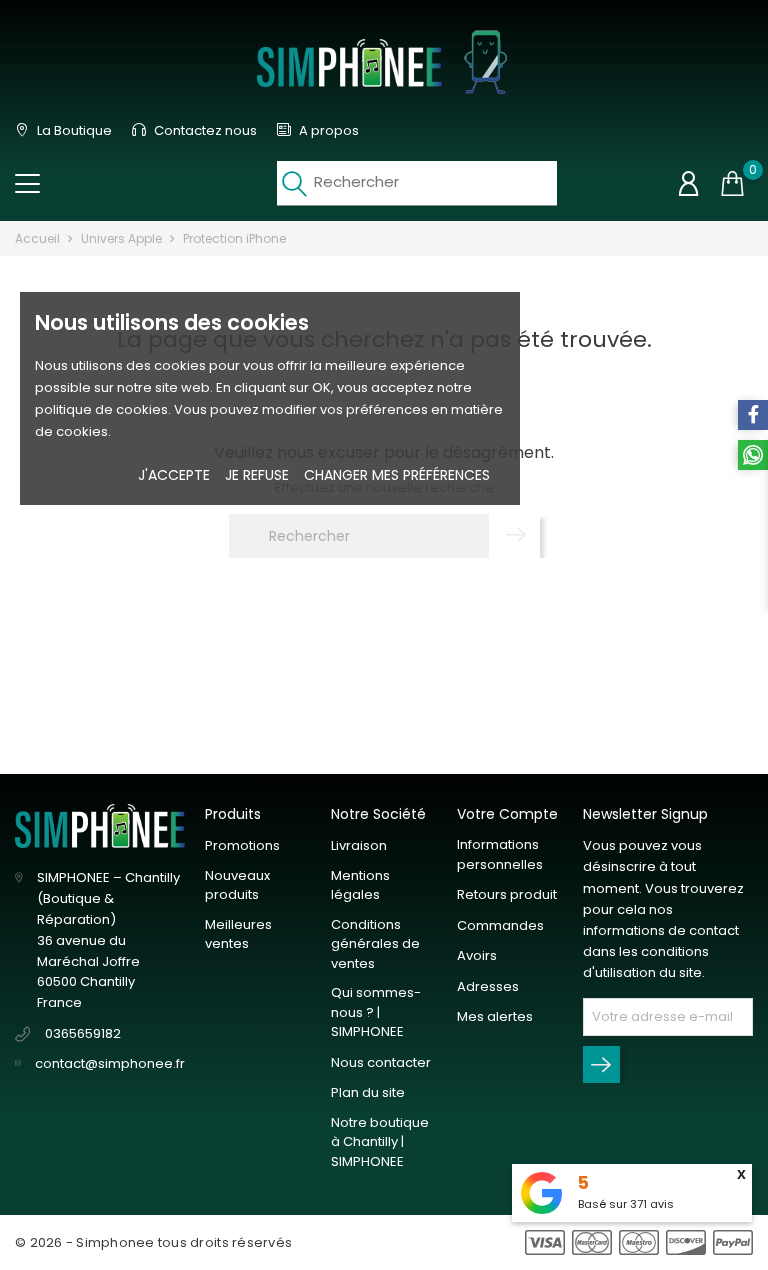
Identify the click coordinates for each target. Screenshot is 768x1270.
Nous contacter (381, 1062)
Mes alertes (495, 1016)
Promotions (242, 845)
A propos (327, 130)
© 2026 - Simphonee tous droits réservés (153, 1242)
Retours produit (507, 894)
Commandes (500, 925)
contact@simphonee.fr (110, 1063)
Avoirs (477, 955)
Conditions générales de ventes (375, 944)
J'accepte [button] (174, 475)
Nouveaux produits (237, 885)
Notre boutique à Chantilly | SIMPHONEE (380, 1142)
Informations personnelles (500, 854)
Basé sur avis (626, 1204)
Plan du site (368, 1092)
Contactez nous (204, 130)
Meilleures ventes (238, 934)
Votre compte (507, 814)
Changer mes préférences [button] (397, 475)
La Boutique (73, 130)
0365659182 (83, 1033)
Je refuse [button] (257, 475)
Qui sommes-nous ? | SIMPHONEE (376, 1012)
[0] (732, 183)
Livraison (359, 845)
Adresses (488, 986)
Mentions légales (360, 885)
